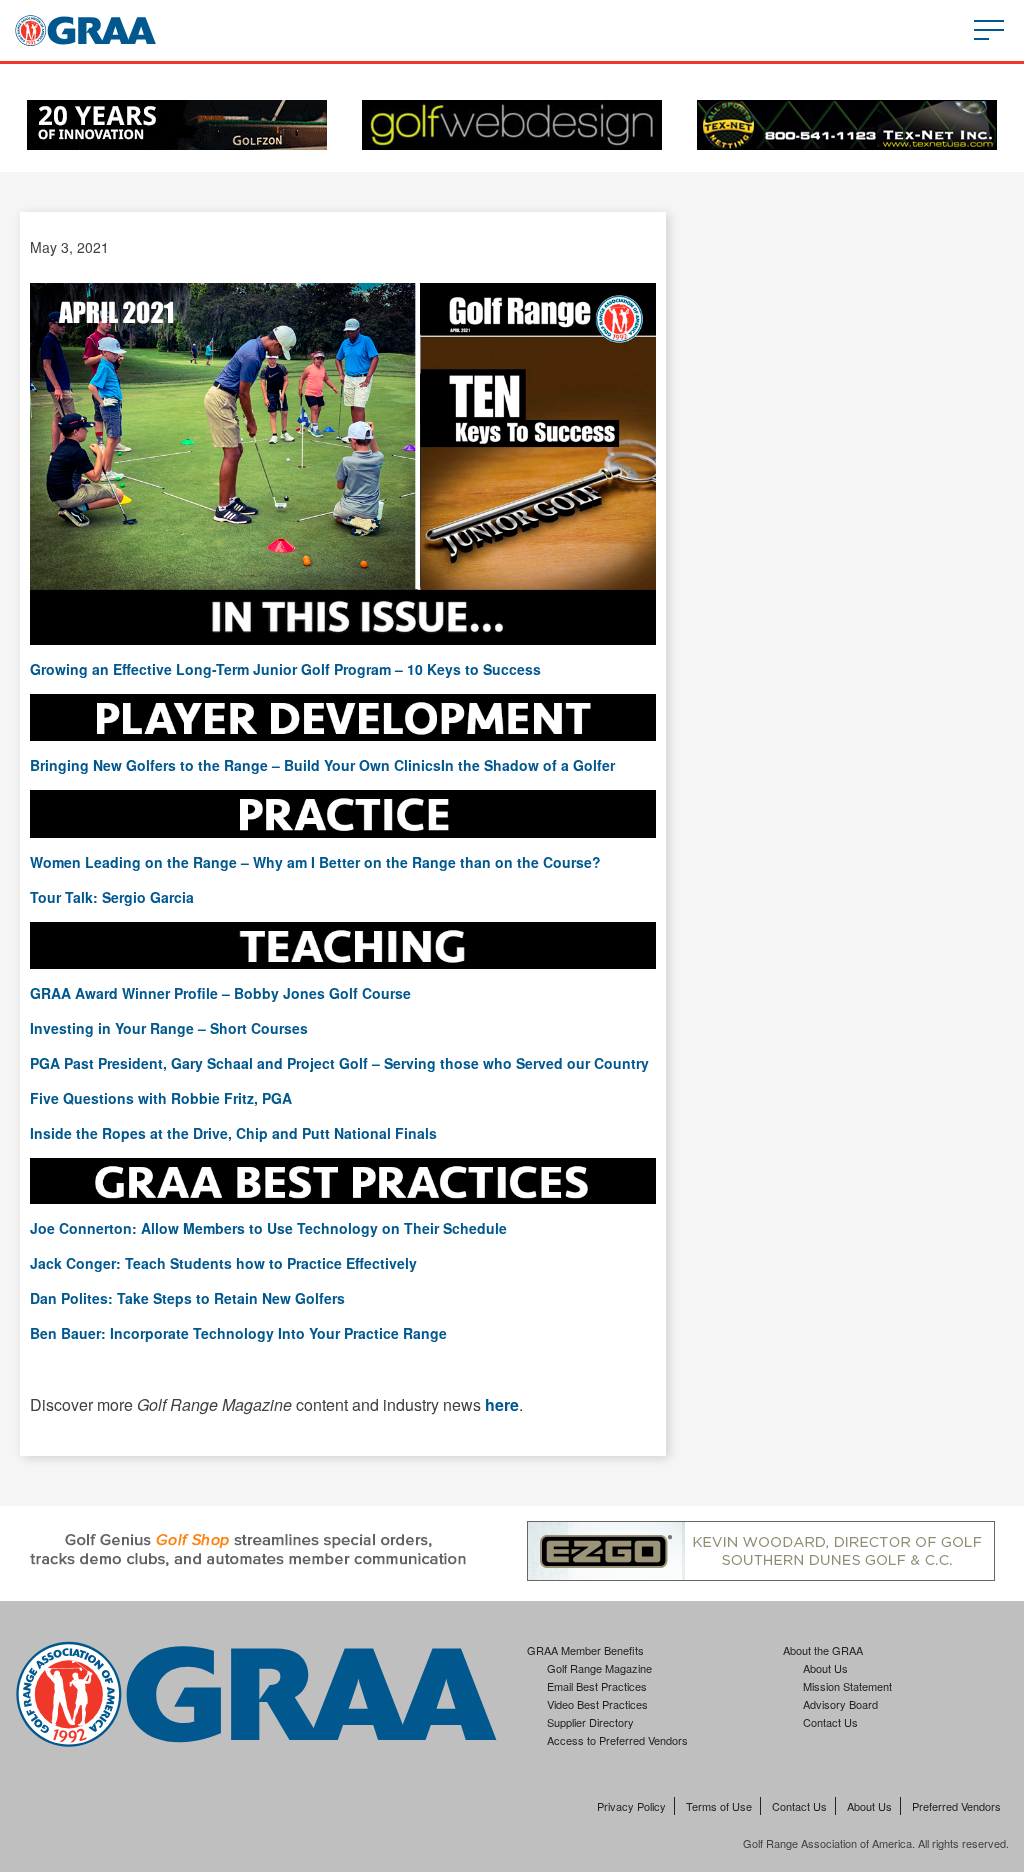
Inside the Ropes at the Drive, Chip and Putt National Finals (233, 1133)
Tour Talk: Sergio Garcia (112, 897)
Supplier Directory (590, 1722)
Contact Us (830, 1722)
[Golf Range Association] (85, 30)
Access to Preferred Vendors (617, 1740)
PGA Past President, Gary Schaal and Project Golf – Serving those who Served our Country (339, 1063)
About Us (825, 1668)
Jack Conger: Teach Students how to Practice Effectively (223, 1263)
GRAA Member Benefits (585, 1650)
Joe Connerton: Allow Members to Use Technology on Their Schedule (268, 1228)
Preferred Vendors (956, 1806)
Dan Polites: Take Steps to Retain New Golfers (187, 1298)
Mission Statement (847, 1686)
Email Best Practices (597, 1686)
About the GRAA (823, 1650)
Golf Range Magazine (599, 1668)
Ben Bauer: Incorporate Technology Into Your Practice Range (238, 1333)
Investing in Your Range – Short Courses (169, 1028)
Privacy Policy (631, 1806)
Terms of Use (719, 1806)
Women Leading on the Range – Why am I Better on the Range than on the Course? (315, 862)
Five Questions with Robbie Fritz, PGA (161, 1098)
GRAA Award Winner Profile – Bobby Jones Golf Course (220, 993)
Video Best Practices (597, 1704)
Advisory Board (840, 1704)
